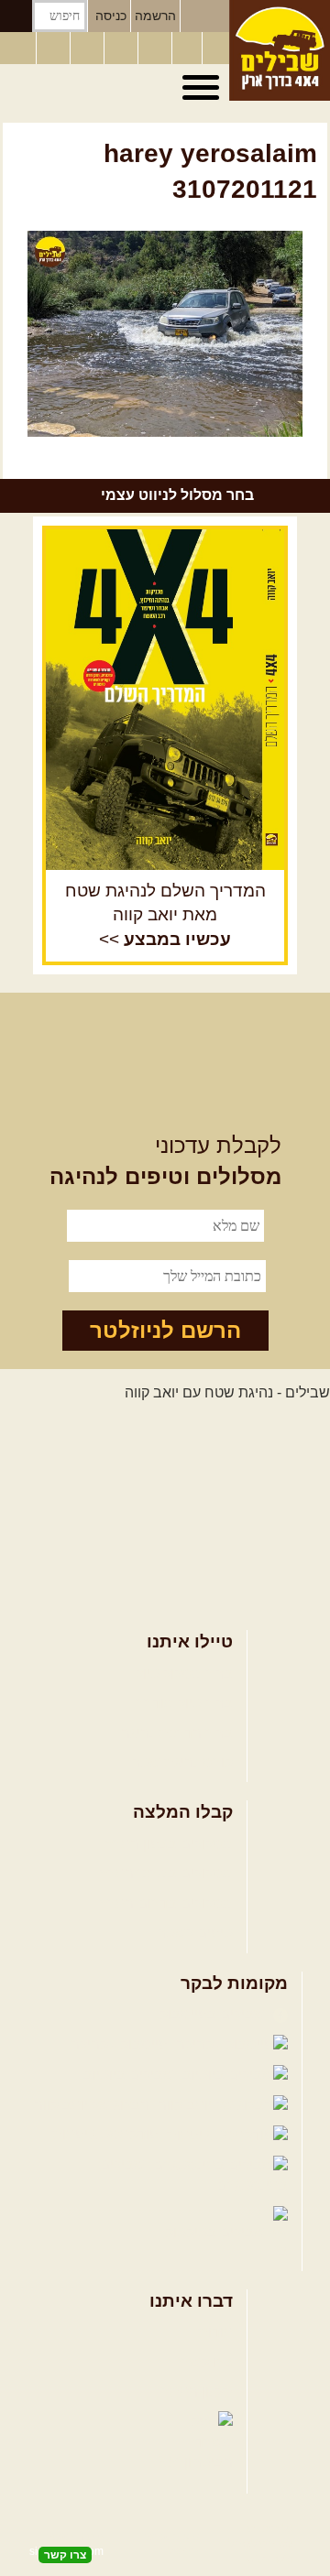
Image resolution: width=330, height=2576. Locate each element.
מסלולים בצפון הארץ (169, 1844)
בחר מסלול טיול (184, 1674)
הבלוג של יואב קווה (93, 2105)
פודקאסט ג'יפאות (107, 2134)
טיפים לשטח (194, 1933)
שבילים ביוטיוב (131, 2075)
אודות (215, 2332)
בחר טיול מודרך (184, 1703)
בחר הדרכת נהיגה (177, 1733)
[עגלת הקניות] (187, 49)
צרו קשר (207, 2362)
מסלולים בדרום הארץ (166, 1903)
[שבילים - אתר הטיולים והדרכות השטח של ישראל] (280, 50)
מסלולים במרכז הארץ (166, 1873)
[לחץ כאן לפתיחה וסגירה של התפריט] (203, 88)
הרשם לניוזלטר (165, 1330)
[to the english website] (17, 47)
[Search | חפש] (16, 16)
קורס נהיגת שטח (181, 1762)
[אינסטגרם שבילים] (123, 49)
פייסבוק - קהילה (121, 2044)
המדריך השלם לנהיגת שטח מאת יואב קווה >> (165, 915)
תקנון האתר (197, 2391)
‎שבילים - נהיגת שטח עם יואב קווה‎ (227, 1392)
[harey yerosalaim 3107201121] (165, 334)
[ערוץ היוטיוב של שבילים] (157, 49)
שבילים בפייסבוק (214, 2014)
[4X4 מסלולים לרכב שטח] (165, 699)
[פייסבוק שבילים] (89, 49)
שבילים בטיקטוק (217, 2232)
